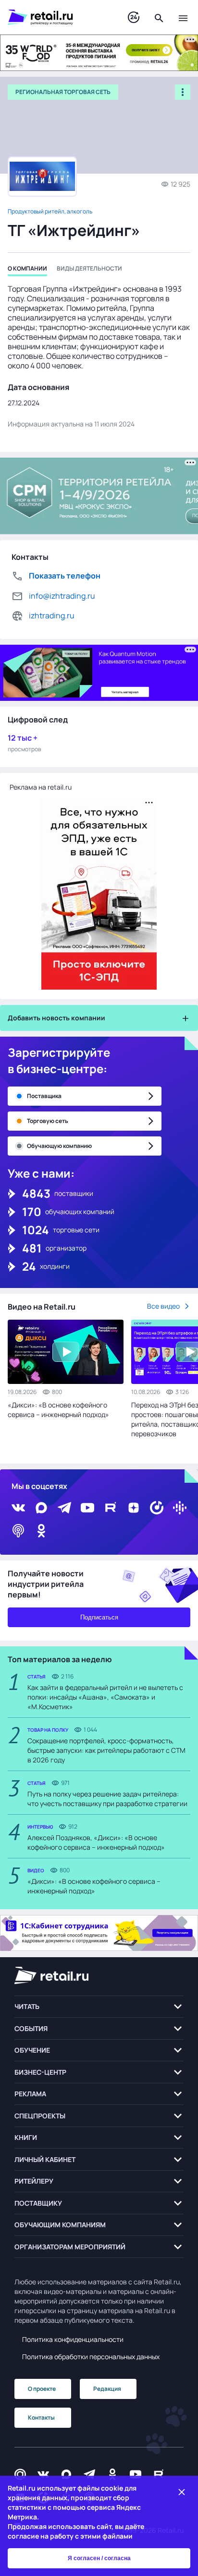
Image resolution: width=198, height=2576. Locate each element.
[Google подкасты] (180, 1508)
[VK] (18, 1508)
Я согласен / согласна (99, 2558)
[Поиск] (159, 17)
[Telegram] (64, 1508)
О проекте (42, 2389)
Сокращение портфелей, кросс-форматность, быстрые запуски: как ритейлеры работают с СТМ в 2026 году (106, 1750)
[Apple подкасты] (18, 1531)
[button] (99, 2007)
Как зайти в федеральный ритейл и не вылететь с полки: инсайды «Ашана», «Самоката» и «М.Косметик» (105, 1697)
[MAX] (41, 1508)
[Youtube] (87, 1508)
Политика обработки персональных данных (91, 2357)
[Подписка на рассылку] (20, 2475)
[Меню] (183, 17)
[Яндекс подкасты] (157, 1508)
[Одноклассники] (41, 1531)
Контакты (41, 2417)
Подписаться (99, 1617)
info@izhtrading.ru (62, 596)
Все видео (163, 1306)
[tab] (27, 270)
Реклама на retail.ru (41, 787)
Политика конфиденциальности (73, 2339)
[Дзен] (134, 1508)
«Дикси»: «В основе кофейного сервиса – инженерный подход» (58, 1410)
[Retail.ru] (58, 17)
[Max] (66, 2475)
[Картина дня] (134, 18)
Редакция (107, 2389)
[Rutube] (111, 1508)
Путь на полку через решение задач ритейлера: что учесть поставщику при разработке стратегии (107, 1799)
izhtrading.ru (52, 615)
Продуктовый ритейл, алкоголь (50, 211)
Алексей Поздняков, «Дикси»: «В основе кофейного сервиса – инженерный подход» (96, 1842)
